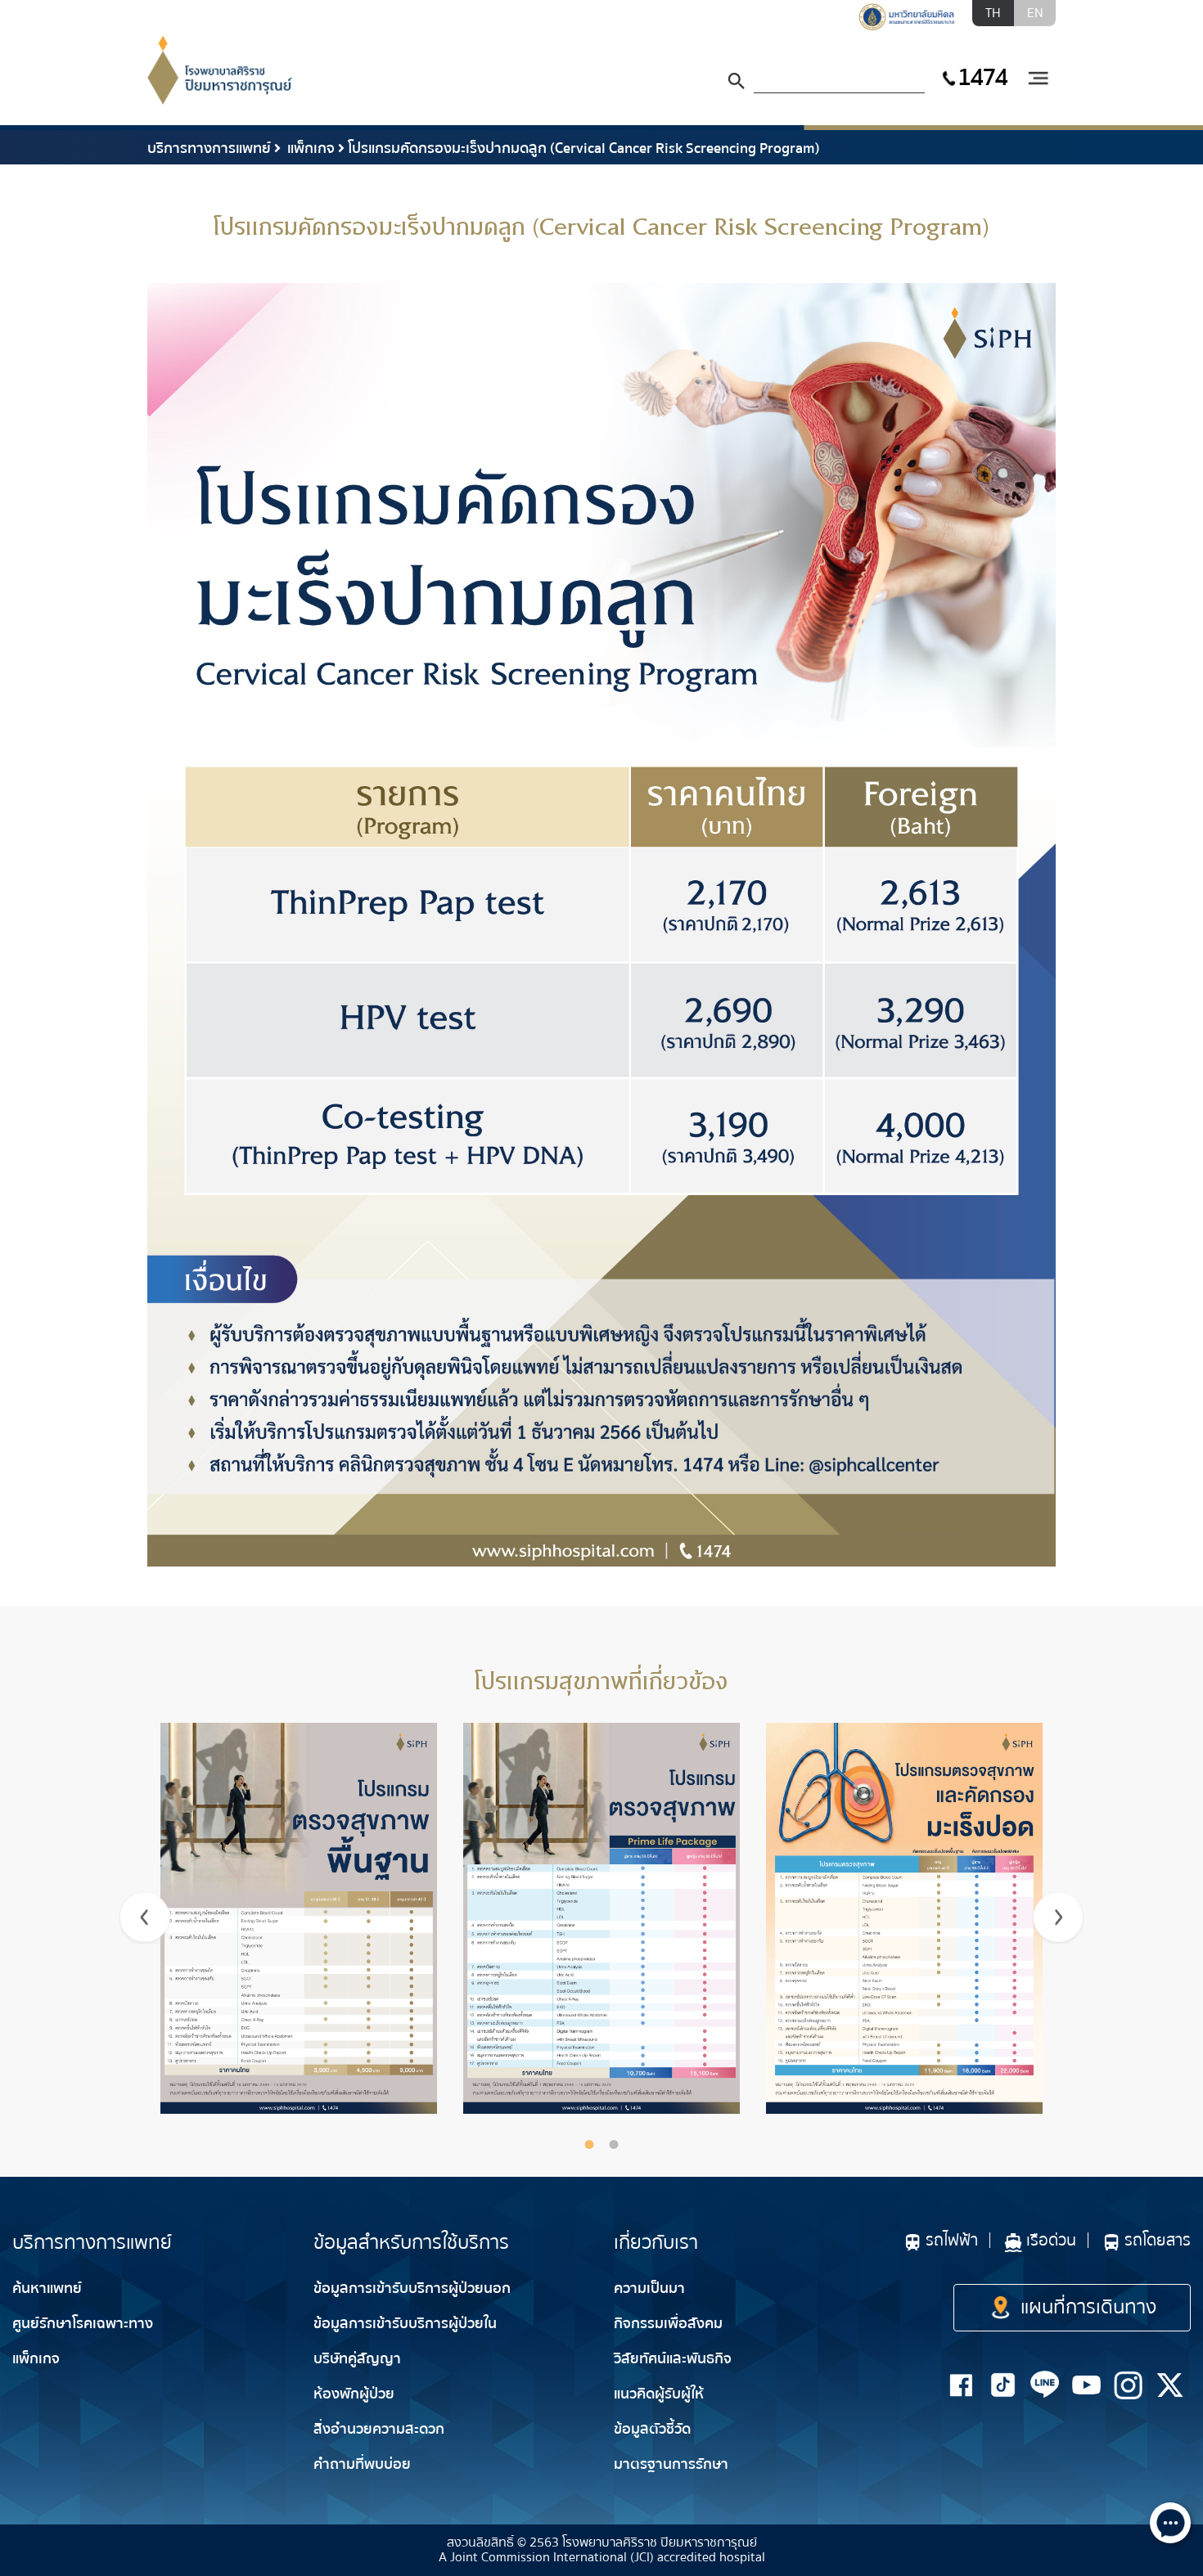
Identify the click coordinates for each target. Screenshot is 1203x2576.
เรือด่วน (1051, 2240)
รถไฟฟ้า (952, 2240)
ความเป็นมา (649, 2288)
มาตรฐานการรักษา (671, 2464)
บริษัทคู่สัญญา (357, 2359)
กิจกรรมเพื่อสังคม (668, 2324)
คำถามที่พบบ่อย (362, 2464)
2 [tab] (614, 2144)
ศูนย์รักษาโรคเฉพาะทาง (83, 2324)
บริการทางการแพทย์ (209, 148)
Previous (145, 1917)
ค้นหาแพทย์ (47, 2288)
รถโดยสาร (1158, 2240)
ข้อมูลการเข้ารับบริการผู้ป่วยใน (405, 2324)
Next (1058, 1917)
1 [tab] (589, 2144)
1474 (982, 77)
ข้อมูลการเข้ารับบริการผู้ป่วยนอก (412, 2288)
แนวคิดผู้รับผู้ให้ (659, 2394)
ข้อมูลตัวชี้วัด (652, 2429)
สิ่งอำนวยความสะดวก (379, 2429)
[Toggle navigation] (1038, 79)
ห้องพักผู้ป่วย (354, 2394)
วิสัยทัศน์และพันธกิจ (673, 2359)
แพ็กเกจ (309, 148)
